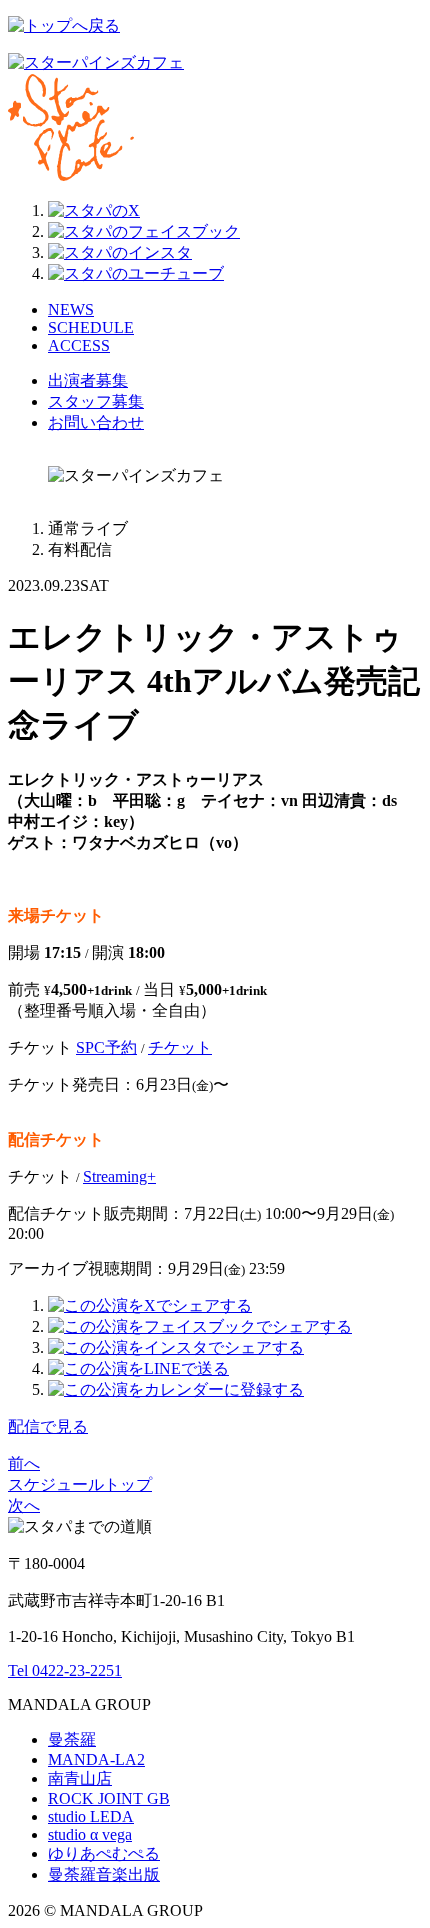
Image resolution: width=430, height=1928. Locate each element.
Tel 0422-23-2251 (65, 1670)
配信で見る (48, 1426)
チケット (180, 1047)
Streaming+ (119, 1176)
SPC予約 (106, 1047)
